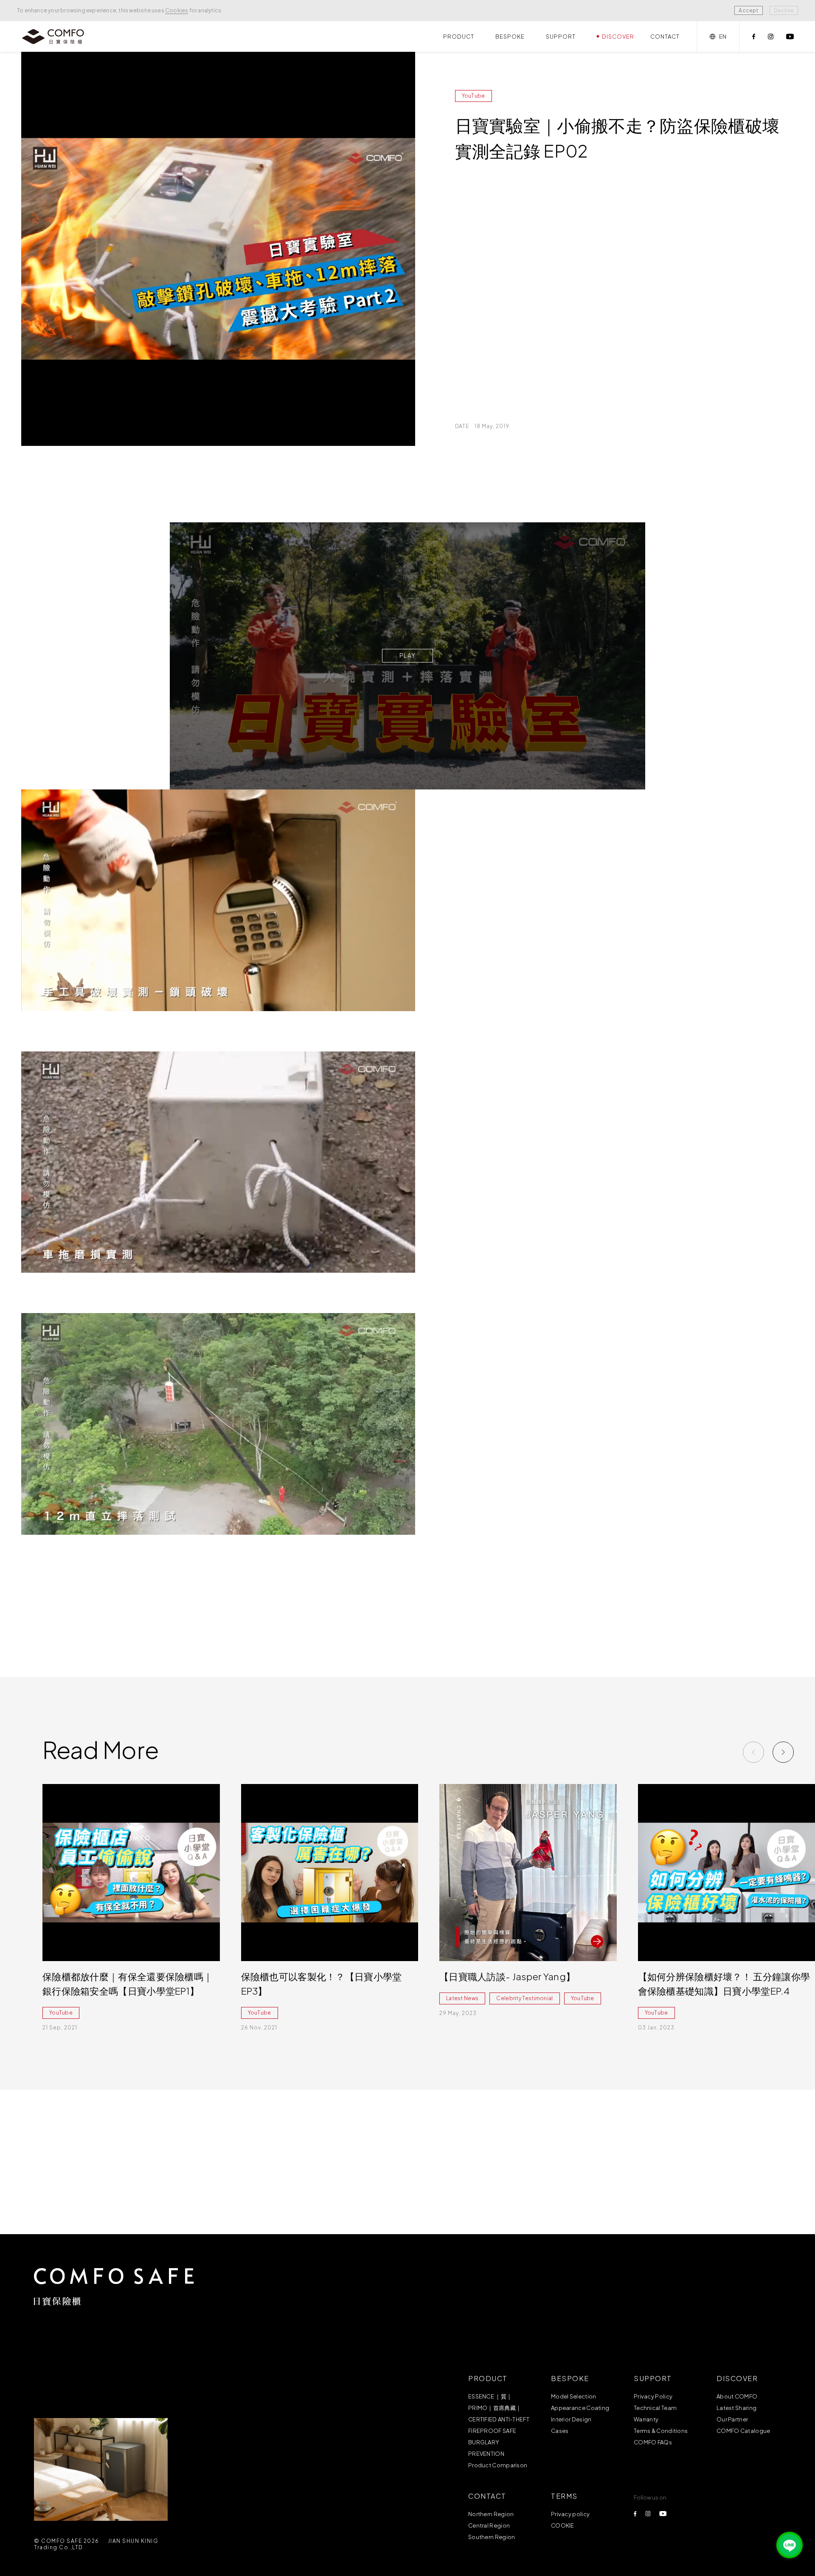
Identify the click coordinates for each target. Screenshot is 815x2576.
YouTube (474, 96)
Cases (560, 2431)
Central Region (489, 2525)
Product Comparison (498, 2465)
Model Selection (574, 2396)
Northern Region (491, 2514)
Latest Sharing (736, 2408)
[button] (783, 1752)
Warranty (646, 2419)
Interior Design (571, 2419)
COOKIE (563, 2525)
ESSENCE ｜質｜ (490, 2396)
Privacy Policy (653, 2396)
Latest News (462, 1998)
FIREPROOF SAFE (492, 2431)
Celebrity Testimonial (524, 1998)
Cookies (177, 10)
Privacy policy (570, 2514)
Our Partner (732, 2419)
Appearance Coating (580, 2408)
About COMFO (737, 2396)
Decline (784, 10)
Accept (748, 10)
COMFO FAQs (653, 2442)
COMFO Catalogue (743, 2431)
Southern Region (492, 2537)
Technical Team (655, 2408)
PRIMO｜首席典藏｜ (495, 2408)
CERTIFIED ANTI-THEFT (499, 2419)
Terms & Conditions (661, 2431)
